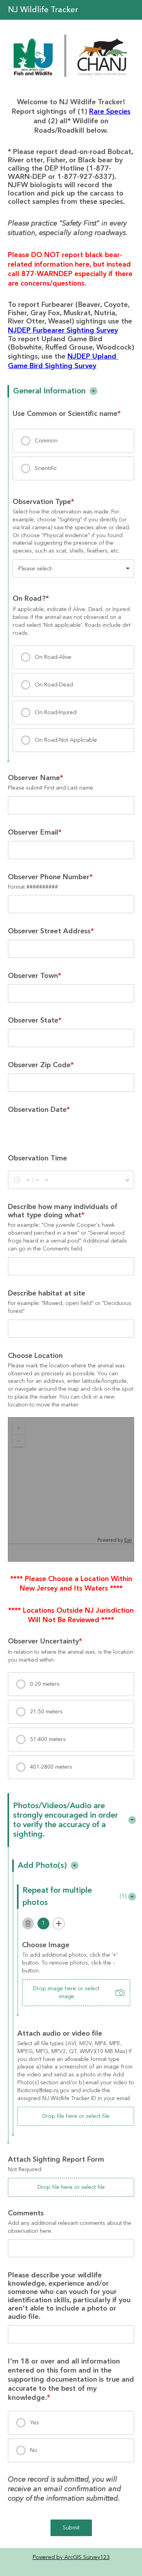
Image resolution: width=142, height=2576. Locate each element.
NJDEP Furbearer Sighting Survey (63, 330)
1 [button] (43, 1923)
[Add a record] (59, 1924)
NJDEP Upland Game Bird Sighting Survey (63, 361)
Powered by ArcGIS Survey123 (71, 2557)
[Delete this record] (28, 1924)
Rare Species (110, 112)
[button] (93, 391)
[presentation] (73, 441)
